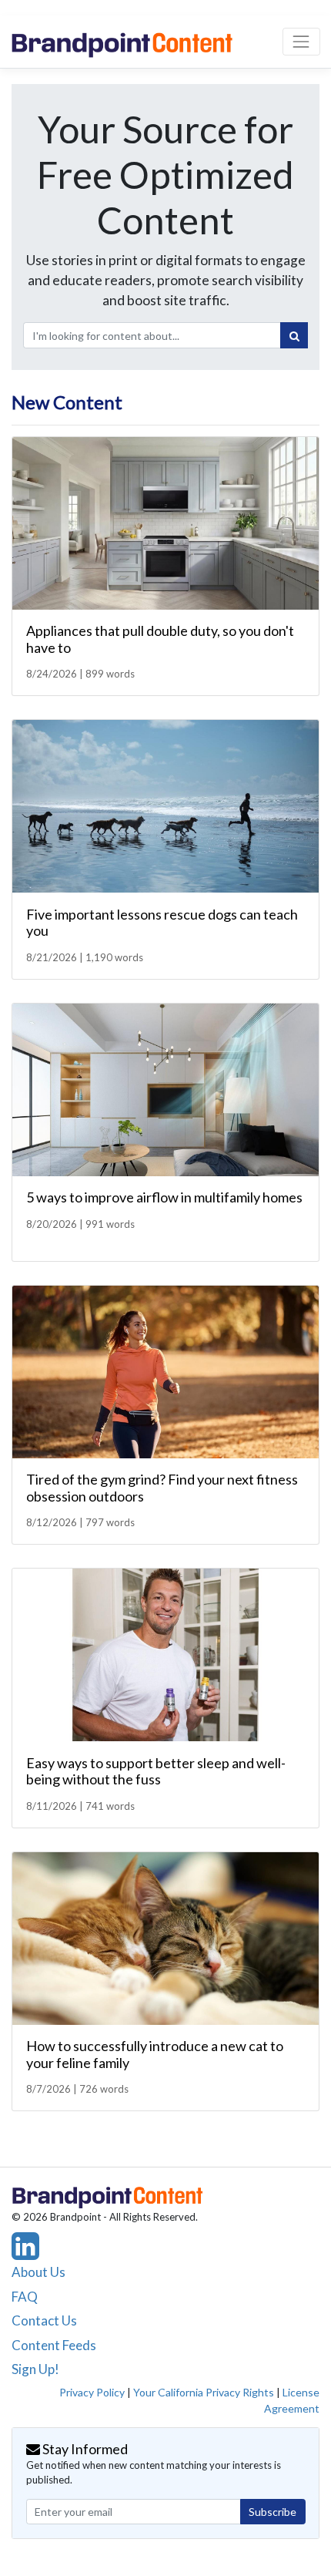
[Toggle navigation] (301, 41)
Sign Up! (35, 2369)
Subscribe (272, 2512)
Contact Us (44, 2320)
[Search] (294, 335)
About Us (38, 2272)
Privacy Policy (92, 2392)
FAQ (25, 2297)
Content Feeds (54, 2345)
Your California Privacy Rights (204, 2392)
